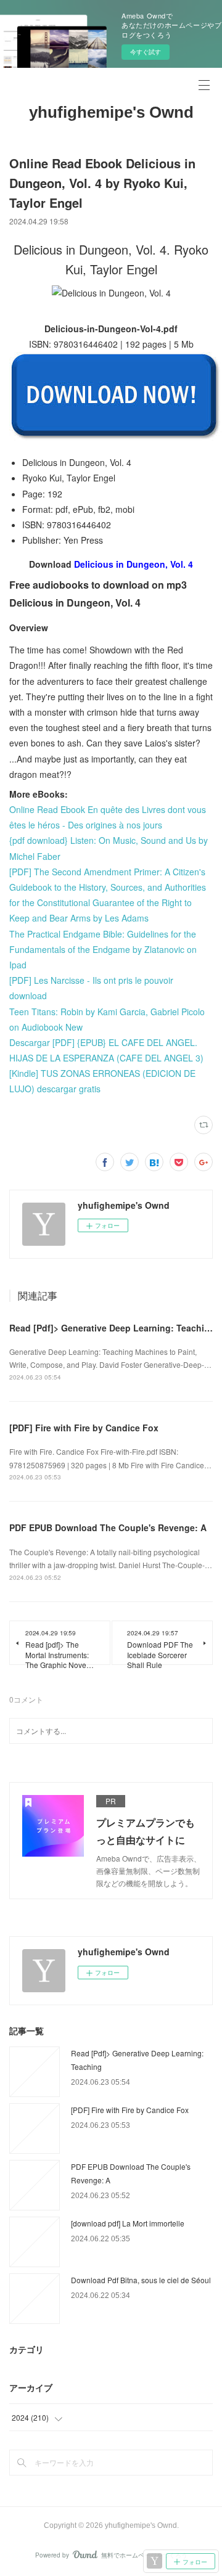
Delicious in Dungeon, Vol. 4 (134, 564)
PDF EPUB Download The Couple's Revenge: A (108, 1527)
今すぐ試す (146, 52)
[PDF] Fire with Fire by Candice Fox (84, 1428)
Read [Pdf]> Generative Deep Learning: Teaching (112, 1328)
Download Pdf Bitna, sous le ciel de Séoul (141, 2280)
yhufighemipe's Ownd (111, 112)
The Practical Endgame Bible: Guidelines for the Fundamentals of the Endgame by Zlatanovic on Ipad (103, 949)
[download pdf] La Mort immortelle (128, 2223)
